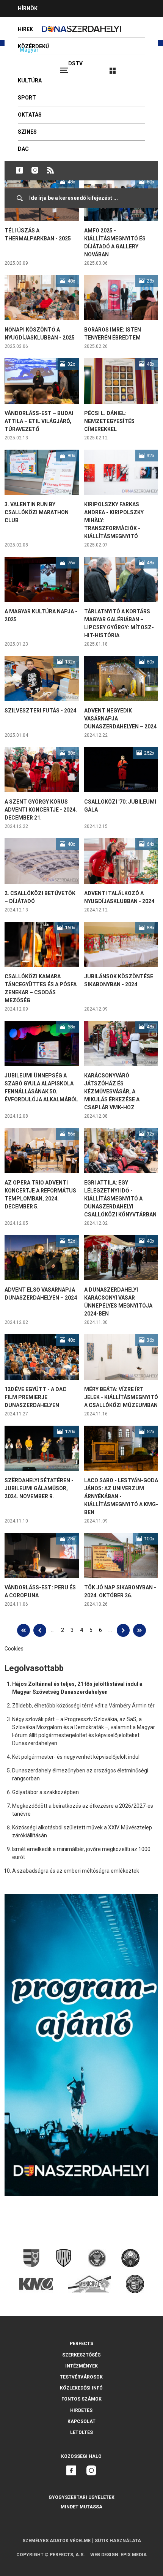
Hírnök (28, 8)
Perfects (81, 2344)
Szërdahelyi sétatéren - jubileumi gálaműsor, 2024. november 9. (39, 1488)
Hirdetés (81, 2410)
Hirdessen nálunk (44, 25)
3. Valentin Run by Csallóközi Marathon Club (37, 512)
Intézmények (81, 2366)
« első (24, 1630)
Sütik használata (118, 2541)
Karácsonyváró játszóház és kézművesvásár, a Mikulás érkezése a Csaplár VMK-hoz (112, 1091)
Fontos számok (81, 2399)
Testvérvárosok (81, 2377)
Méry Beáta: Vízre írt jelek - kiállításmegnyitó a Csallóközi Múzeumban (121, 1397)
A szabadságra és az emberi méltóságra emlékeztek (76, 1871)
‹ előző (40, 1630)
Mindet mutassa (81, 2507)
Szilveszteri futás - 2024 (40, 711)
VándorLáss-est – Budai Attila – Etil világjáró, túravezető (39, 421)
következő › (123, 1630)
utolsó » (139, 1630)
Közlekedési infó (81, 2388)
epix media (134, 2555)
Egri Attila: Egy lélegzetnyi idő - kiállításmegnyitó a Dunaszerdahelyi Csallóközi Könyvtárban (120, 1199)
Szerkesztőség (81, 2355)
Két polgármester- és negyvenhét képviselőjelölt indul (76, 1757)
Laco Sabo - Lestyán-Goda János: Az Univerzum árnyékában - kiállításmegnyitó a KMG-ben (121, 1496)
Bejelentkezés (141, 67)
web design (104, 2555)
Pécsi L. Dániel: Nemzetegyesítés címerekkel (109, 421)
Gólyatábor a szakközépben (45, 1792)
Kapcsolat (81, 2421)
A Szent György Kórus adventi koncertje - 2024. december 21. (41, 810)
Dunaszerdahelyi (19, 170)
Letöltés (81, 2432)
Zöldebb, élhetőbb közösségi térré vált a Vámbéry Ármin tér (83, 1706)
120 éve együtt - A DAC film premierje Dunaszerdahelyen (35, 1397)
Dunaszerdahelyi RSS (50, 170)
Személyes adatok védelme (56, 2541)
